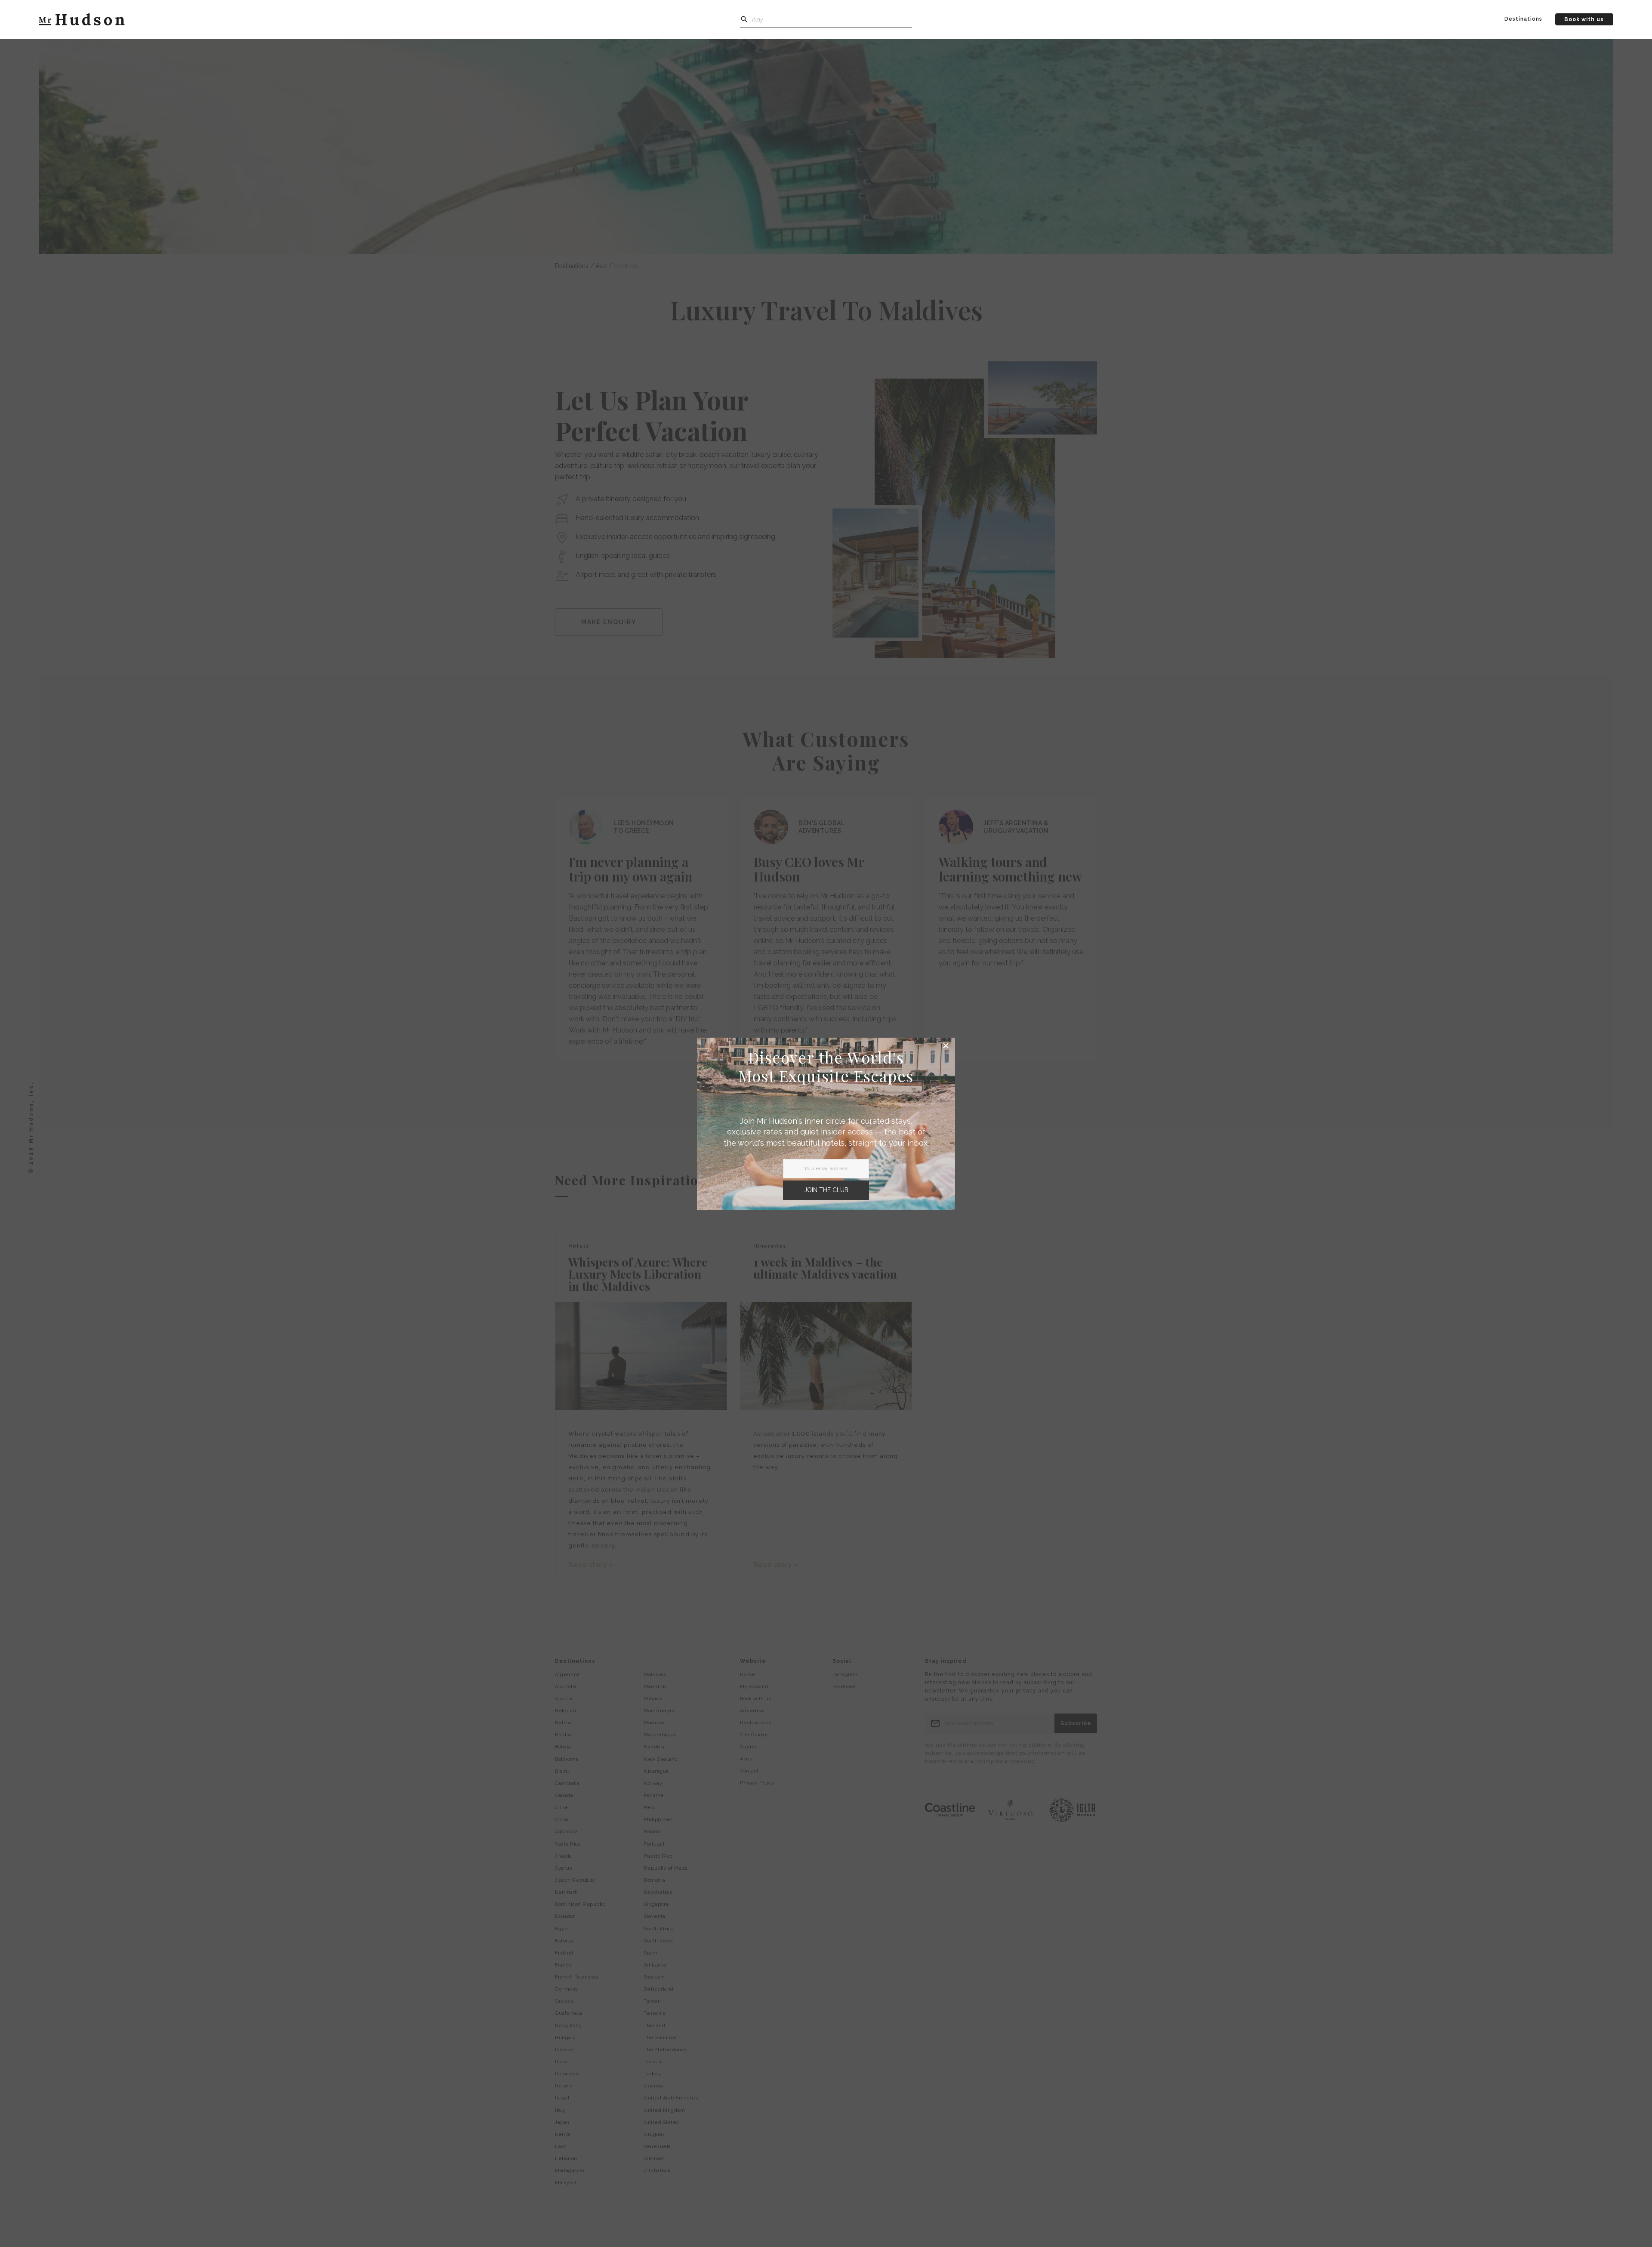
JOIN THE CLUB (826, 1190)
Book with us (1584, 19)
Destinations (1523, 19)
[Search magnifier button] (744, 19)
